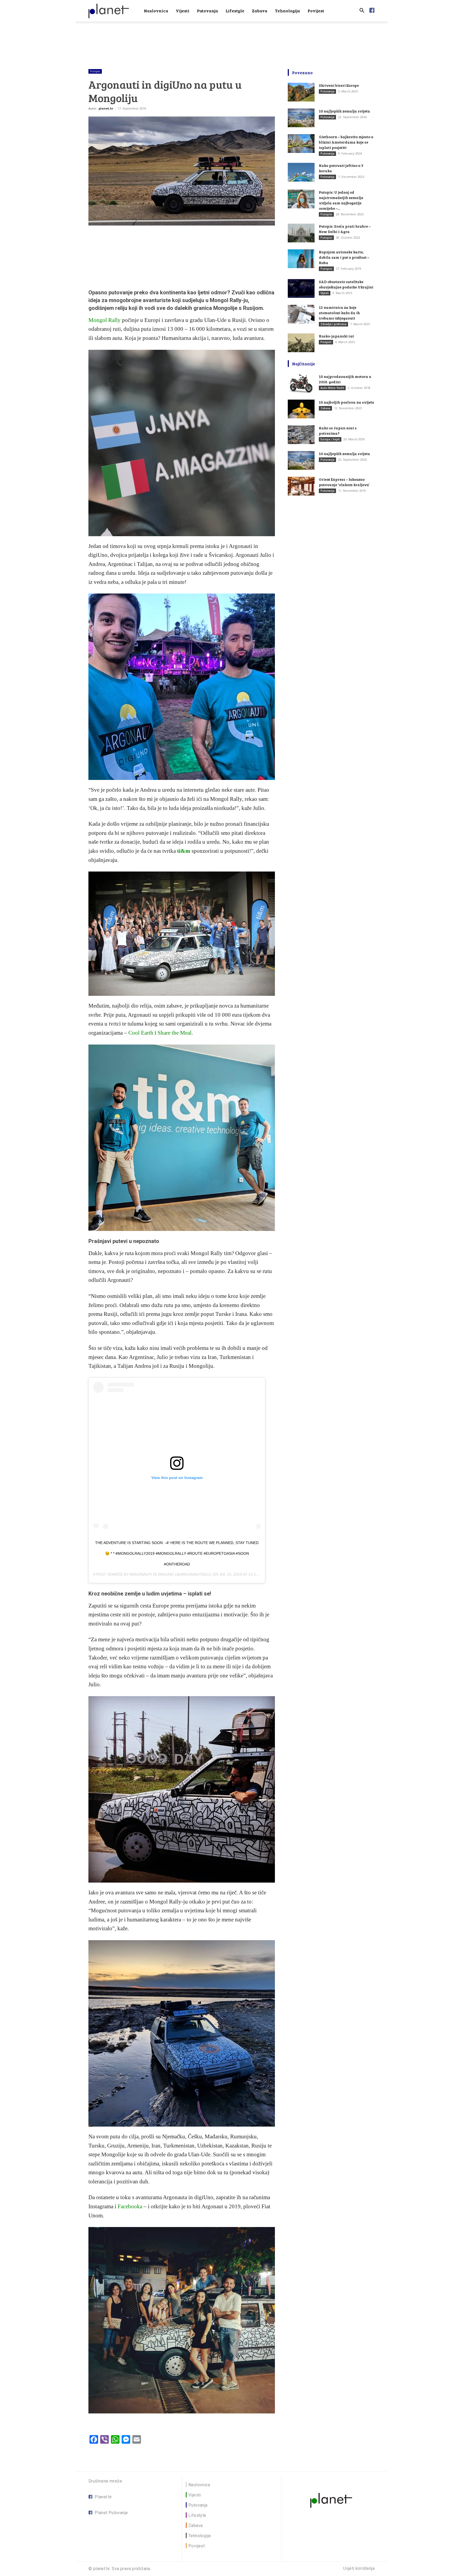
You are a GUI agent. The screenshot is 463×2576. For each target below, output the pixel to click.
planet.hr (106, 108)
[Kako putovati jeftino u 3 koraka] (301, 172)
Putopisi (95, 71)
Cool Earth (141, 1033)
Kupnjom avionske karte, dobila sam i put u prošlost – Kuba (344, 257)
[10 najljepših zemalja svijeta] (301, 118)
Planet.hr (103, 2497)
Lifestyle (235, 11)
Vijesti (183, 11)
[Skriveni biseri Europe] (301, 92)
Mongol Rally (104, 320)
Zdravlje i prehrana (333, 324)
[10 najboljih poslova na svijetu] (301, 409)
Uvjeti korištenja (359, 2569)
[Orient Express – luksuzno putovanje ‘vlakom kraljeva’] (301, 486)
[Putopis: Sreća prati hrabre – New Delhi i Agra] (301, 233)
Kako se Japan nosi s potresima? (338, 431)
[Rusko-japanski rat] (301, 343)
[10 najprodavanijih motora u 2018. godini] (301, 383)
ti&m (184, 851)
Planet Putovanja (111, 2513)
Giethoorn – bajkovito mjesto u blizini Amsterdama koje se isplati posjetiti (346, 142)
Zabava (260, 11)
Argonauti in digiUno (152, 1574)
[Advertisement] (231, 40)
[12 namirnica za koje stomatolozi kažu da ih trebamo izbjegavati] (301, 314)
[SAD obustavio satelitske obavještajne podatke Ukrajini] (301, 288)
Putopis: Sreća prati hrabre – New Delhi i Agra (345, 229)
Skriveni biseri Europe (339, 85)
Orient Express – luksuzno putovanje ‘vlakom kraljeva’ (344, 482)
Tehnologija (287, 11)
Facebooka (130, 2206)
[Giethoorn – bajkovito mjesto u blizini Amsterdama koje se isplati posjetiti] (301, 144)
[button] (362, 11)
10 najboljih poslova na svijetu (346, 402)
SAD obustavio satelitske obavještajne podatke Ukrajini (346, 284)
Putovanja (208, 11)
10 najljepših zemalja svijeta (344, 111)
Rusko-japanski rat (336, 336)
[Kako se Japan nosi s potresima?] (301, 435)
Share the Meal (175, 1033)
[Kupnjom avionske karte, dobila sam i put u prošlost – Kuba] (301, 259)
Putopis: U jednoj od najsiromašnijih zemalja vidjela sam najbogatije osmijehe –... (341, 200)
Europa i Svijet (330, 439)
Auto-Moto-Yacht (332, 388)
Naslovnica (156, 11)
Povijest (316, 11)
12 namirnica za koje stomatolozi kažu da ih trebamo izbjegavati (339, 313)
